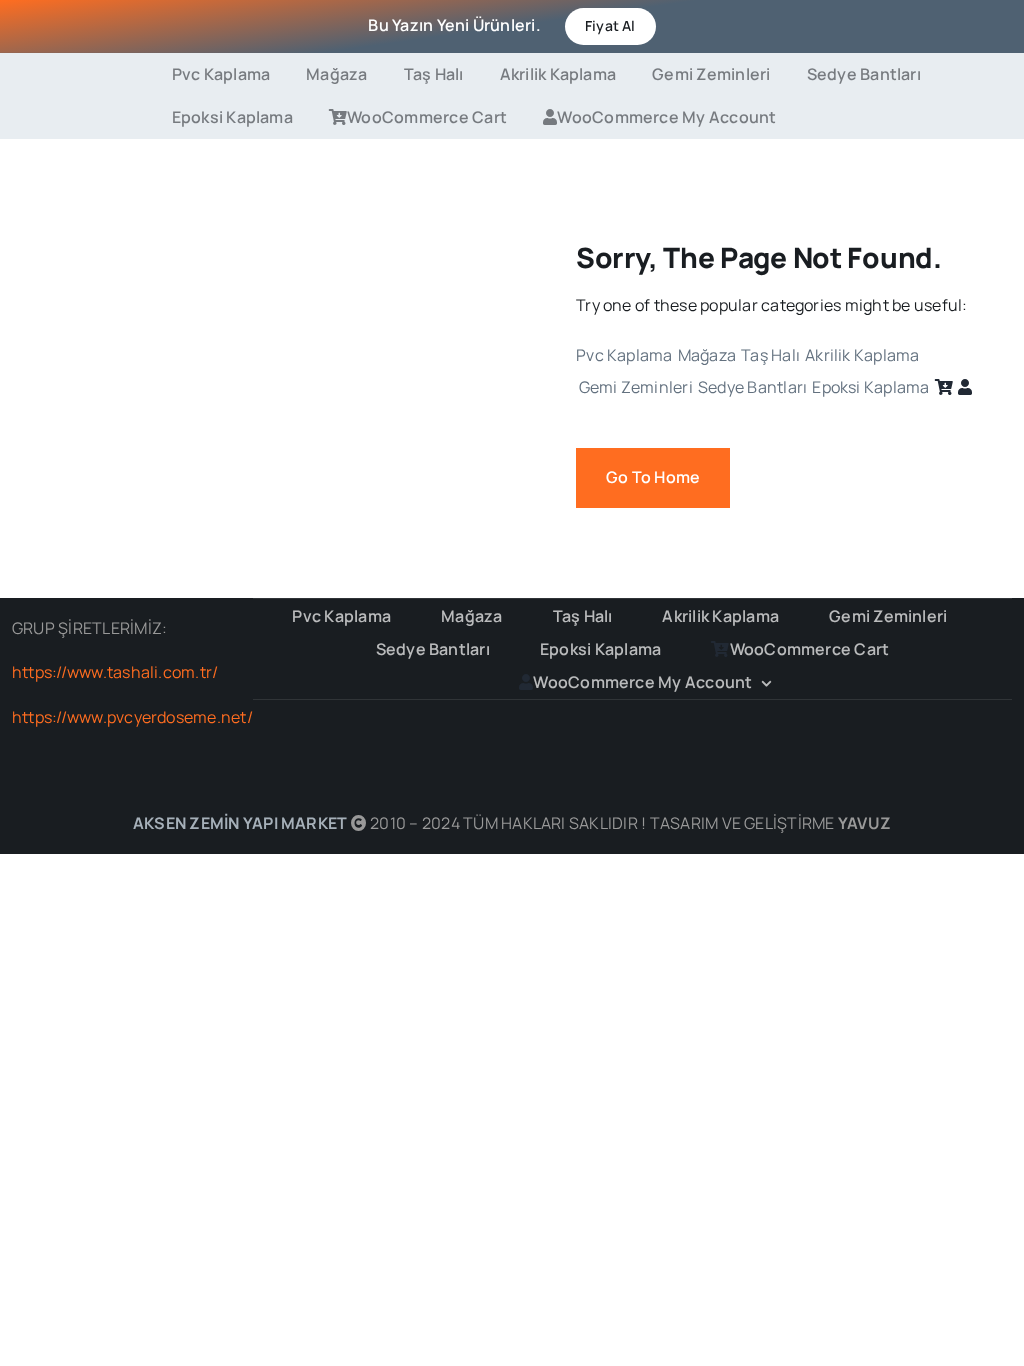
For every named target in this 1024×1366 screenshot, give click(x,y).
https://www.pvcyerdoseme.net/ (132, 717)
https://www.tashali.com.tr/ (115, 672)
